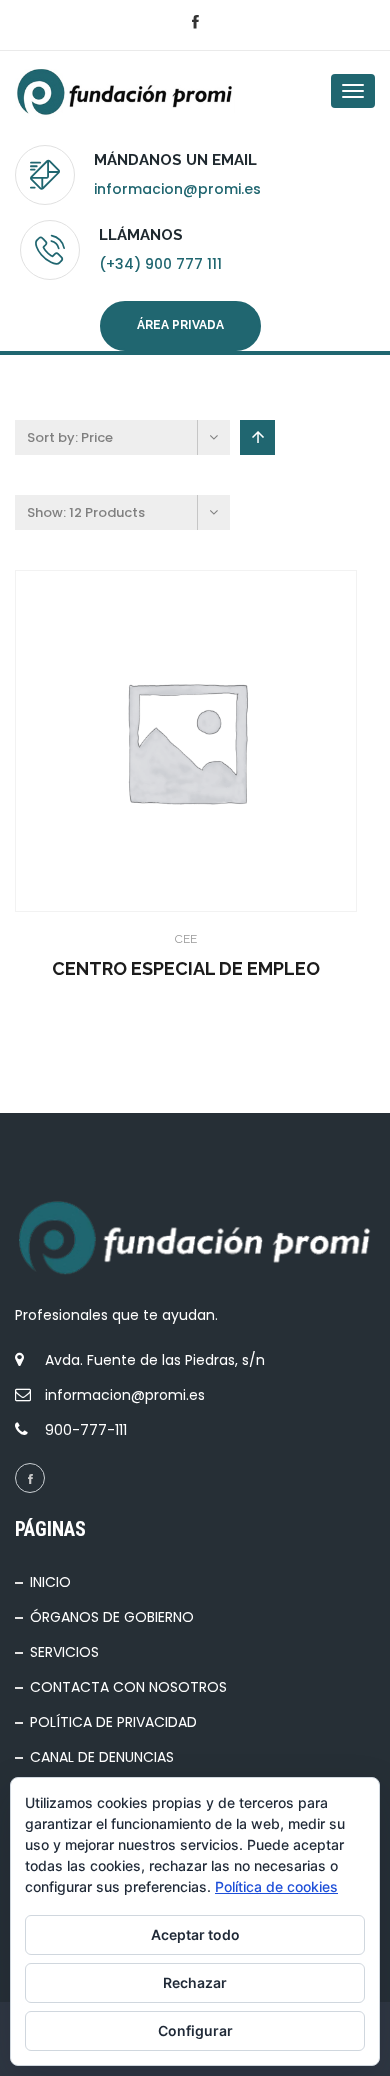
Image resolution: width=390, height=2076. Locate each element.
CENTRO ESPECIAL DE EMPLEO (186, 968)
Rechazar (195, 1982)
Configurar (195, 2030)
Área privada (180, 325)
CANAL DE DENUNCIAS (102, 1757)
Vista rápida (166, 741)
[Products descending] (257, 437)
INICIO (50, 1582)
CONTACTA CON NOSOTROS (128, 1687)
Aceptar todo (195, 1934)
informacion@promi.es (177, 189)
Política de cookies (276, 1886)
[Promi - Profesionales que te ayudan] (95, 91)
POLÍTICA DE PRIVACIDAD (113, 1722)
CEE (186, 939)
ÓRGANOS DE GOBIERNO (112, 1617)
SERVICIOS (64, 1652)
